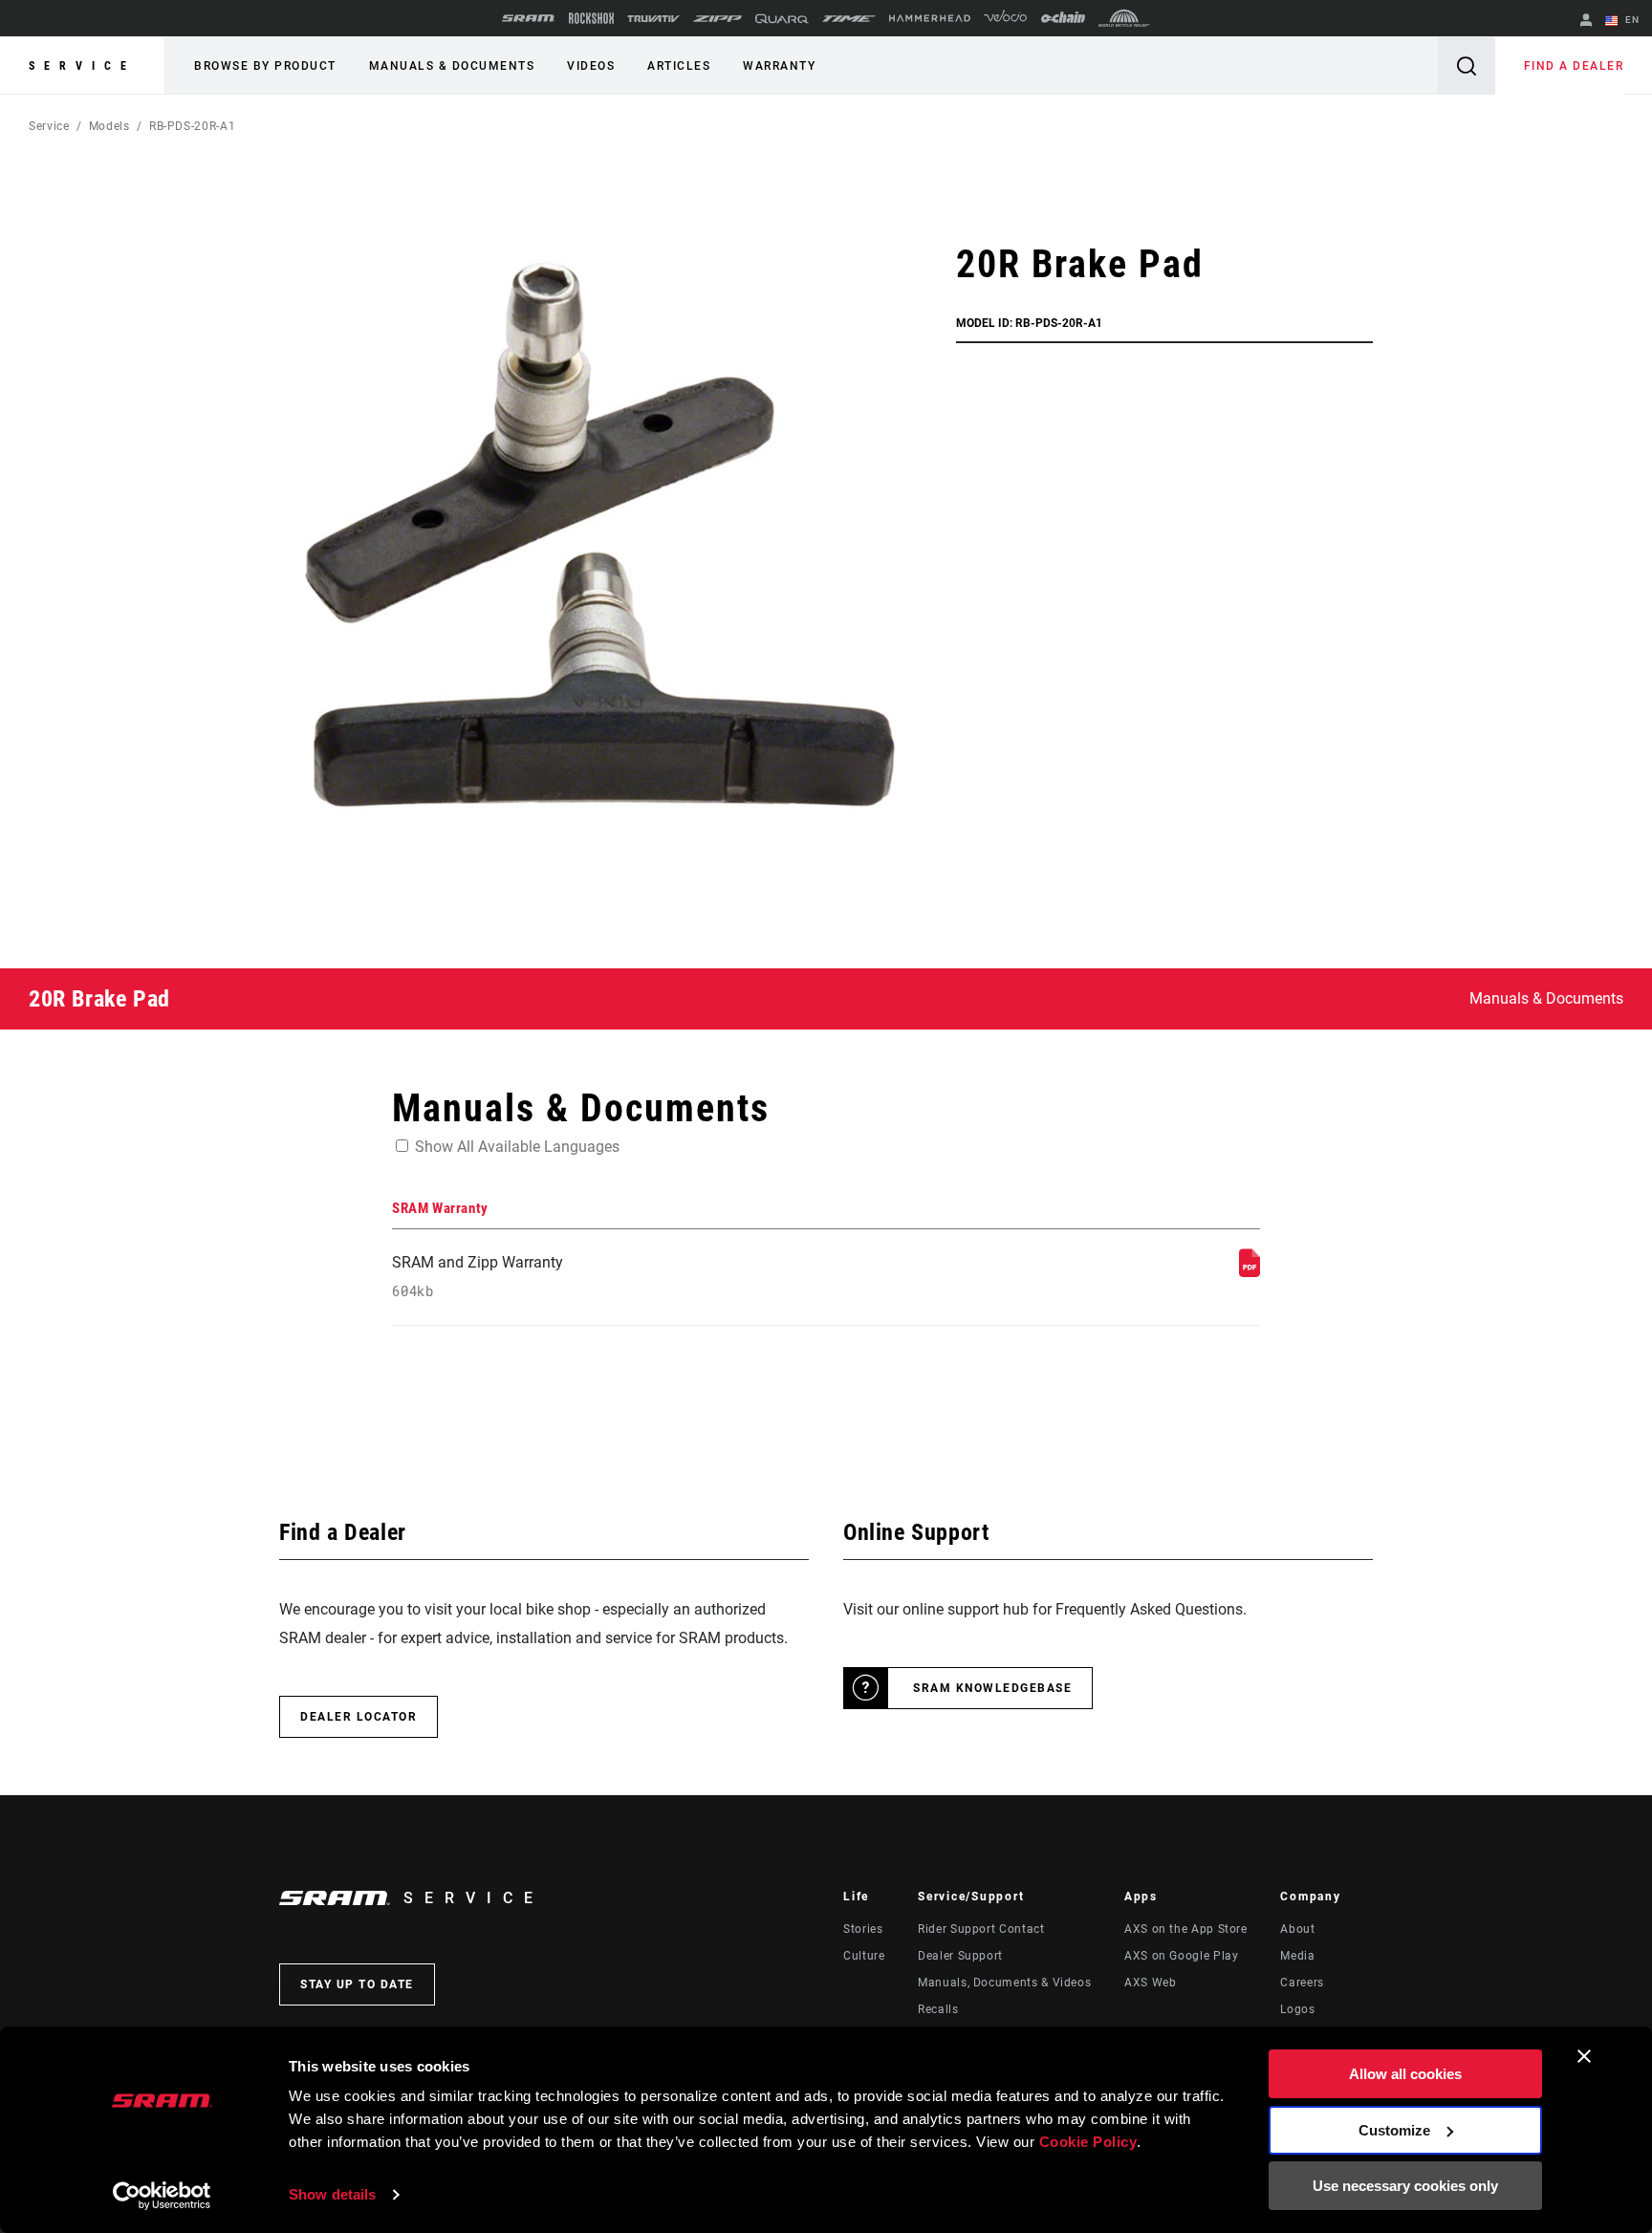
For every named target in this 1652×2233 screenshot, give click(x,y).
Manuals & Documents (452, 66)
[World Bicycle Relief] (1124, 18)
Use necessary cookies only (1405, 2186)
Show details (332, 2194)
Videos (591, 66)
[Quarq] (782, 19)
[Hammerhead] (930, 18)
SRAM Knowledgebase (992, 1688)
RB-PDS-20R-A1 (192, 126)
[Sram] (529, 18)
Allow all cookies (1405, 2074)
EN (1630, 20)
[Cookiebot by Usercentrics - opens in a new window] (162, 2196)
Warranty (779, 66)
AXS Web (1150, 1983)
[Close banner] (1584, 2056)
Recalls (938, 2009)
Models (109, 126)
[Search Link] (1467, 65)
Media (1297, 1956)
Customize (1394, 2130)
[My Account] (1586, 22)
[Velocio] (1005, 18)
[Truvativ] (653, 19)
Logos (1297, 2009)
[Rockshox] (591, 18)
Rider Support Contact (981, 1929)
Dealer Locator (359, 1717)
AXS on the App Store (1186, 1929)
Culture (864, 1956)
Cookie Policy (1088, 2142)
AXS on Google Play (1182, 1956)
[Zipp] (717, 19)
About (1297, 1929)
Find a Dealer (1574, 66)
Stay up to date (357, 1984)
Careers (1302, 1983)
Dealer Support (960, 1956)
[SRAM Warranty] (1250, 1272)
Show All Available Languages (517, 1147)
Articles (679, 66)
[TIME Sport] (849, 19)
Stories (863, 1929)
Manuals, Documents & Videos (1004, 1983)
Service (82, 66)
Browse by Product (265, 66)
